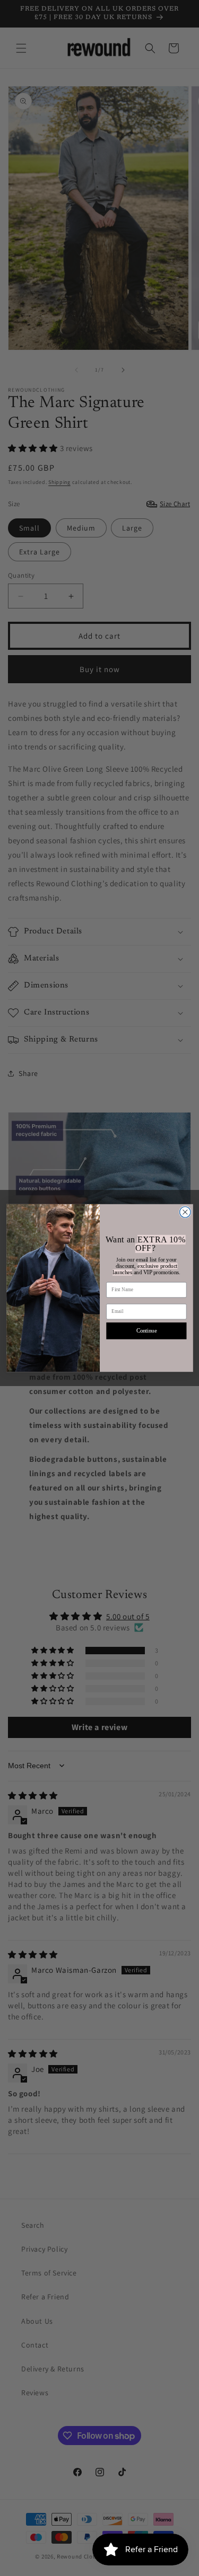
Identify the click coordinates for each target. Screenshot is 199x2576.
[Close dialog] (185, 1212)
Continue (146, 1331)
